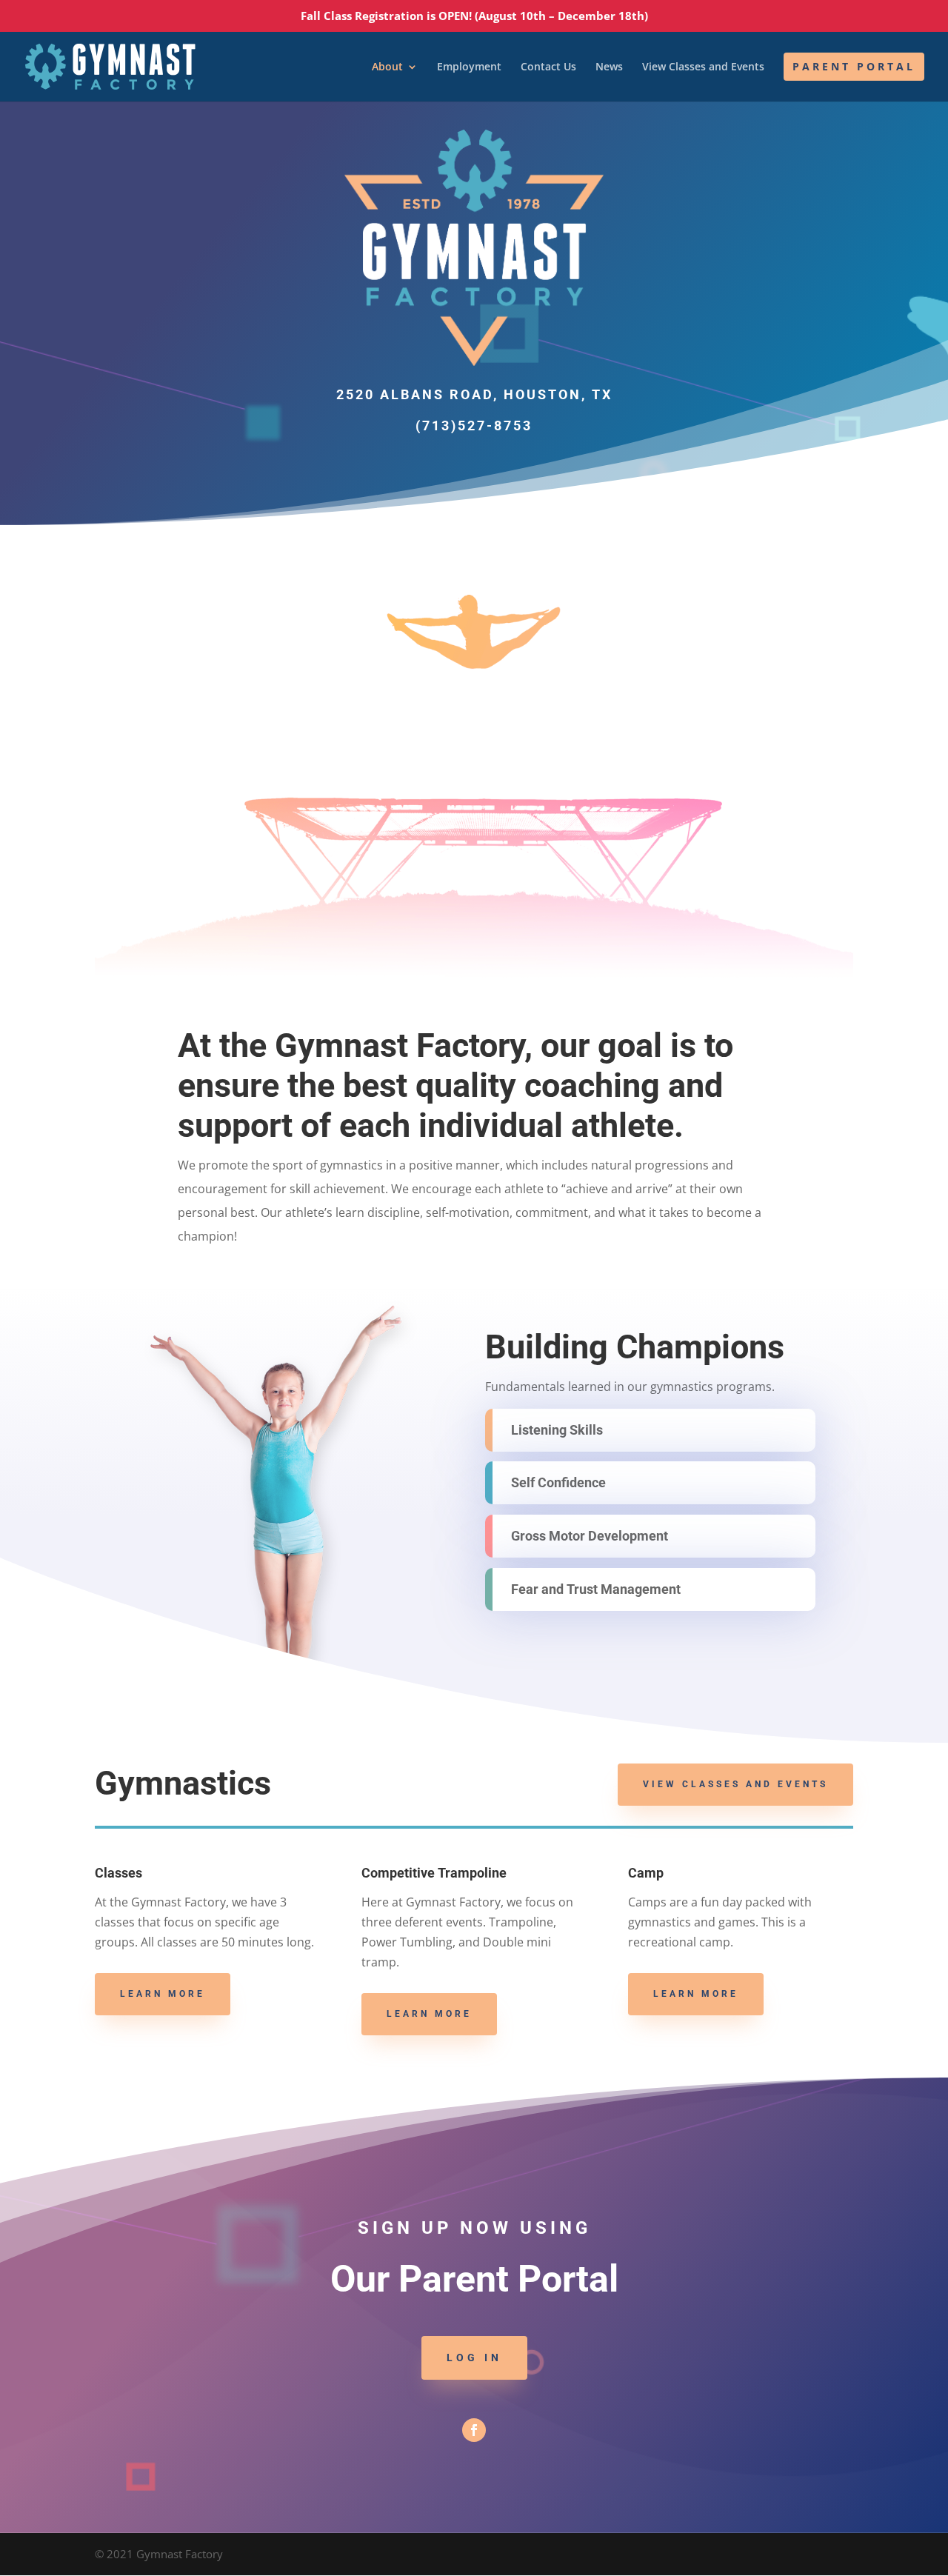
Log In (474, 2358)
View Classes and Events (703, 67)
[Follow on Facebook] (474, 2430)
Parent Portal (854, 66)
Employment (469, 67)
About (387, 67)
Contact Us (548, 67)
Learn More (163, 1994)
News (609, 67)
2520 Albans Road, (474, 394)
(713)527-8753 (474, 426)
